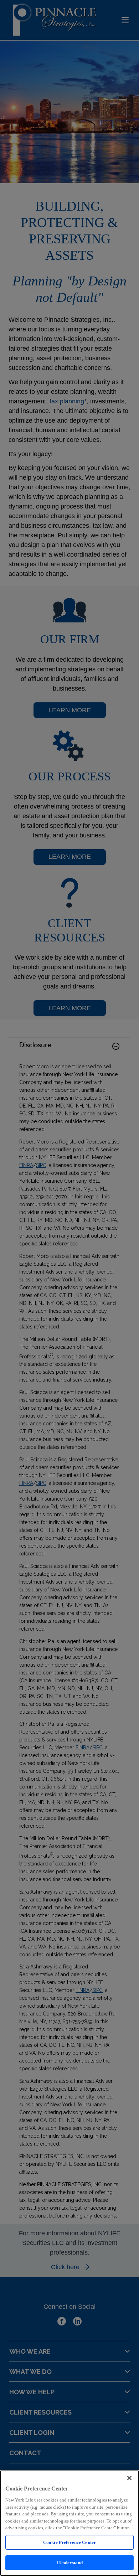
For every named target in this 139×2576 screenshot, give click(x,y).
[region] (69, 2523)
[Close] (129, 2478)
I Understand (70, 2563)
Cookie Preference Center (69, 2542)
